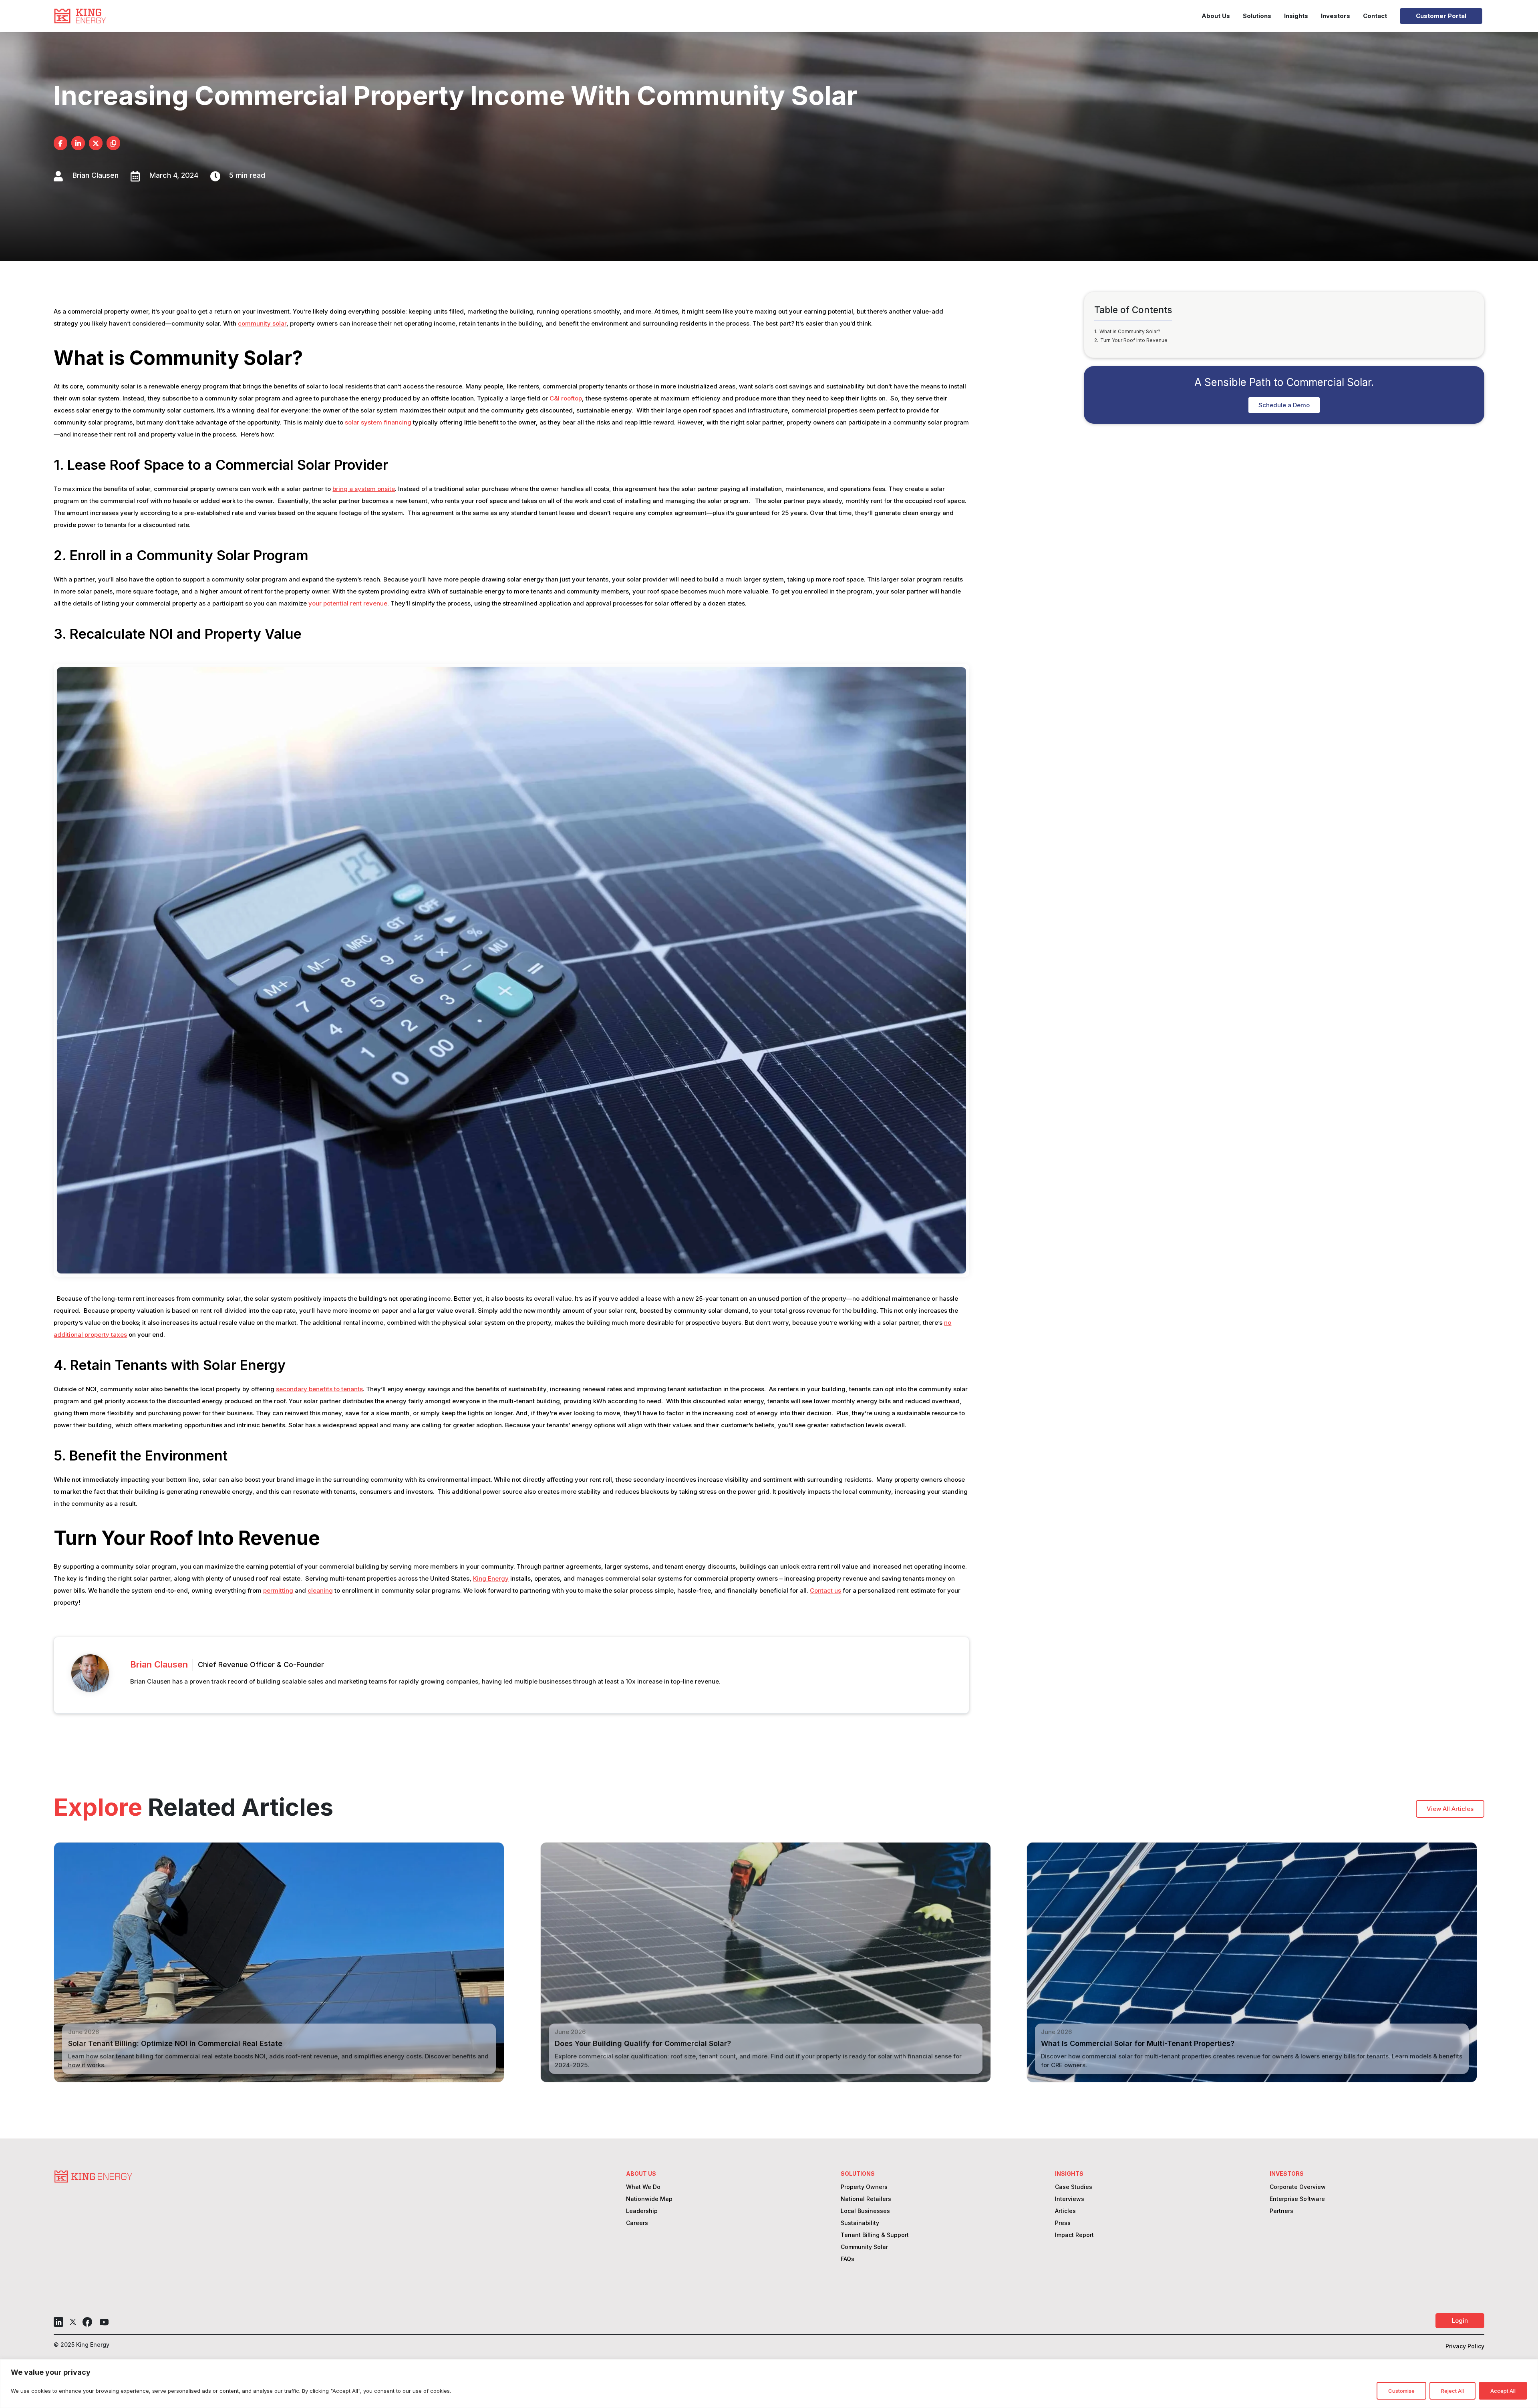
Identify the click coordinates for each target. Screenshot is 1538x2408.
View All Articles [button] (1450, 1809)
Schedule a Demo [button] (1284, 405)
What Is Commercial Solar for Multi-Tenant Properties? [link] (1138, 2043)
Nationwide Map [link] (649, 2199)
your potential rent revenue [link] (348, 603)
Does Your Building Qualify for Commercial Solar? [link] (643, 2043)
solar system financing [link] (378, 422)
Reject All (1452, 2391)
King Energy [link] (491, 1578)
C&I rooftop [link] (566, 398)
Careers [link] (637, 2223)
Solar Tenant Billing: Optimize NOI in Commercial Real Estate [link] (175, 2043)
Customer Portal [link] (1441, 16)
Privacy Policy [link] (1465, 2347)
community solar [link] (262, 323)
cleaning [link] (320, 1590)
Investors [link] (1336, 16)
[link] (80, 16)
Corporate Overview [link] (1298, 2187)
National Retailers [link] (866, 2199)
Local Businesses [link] (865, 2211)
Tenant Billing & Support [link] (875, 2235)
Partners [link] (1281, 2211)
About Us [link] (1216, 16)
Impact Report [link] (1074, 2235)
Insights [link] (1296, 16)
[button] (58, 2322)
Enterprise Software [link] (1297, 2199)
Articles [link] (1065, 2211)
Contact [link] (1375, 16)
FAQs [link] (848, 2259)
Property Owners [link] (864, 2187)
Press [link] (1063, 2223)
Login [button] (1460, 2320)
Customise (1401, 2391)
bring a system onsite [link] (364, 489)
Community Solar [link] (864, 2247)
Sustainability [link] (860, 2223)
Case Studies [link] (1074, 2187)
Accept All (1503, 2391)
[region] (769, 2384)
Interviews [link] (1070, 2199)
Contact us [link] (825, 1590)
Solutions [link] (1257, 16)
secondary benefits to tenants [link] (319, 1389)
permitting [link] (278, 1590)
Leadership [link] (642, 2211)
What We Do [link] (643, 2187)
